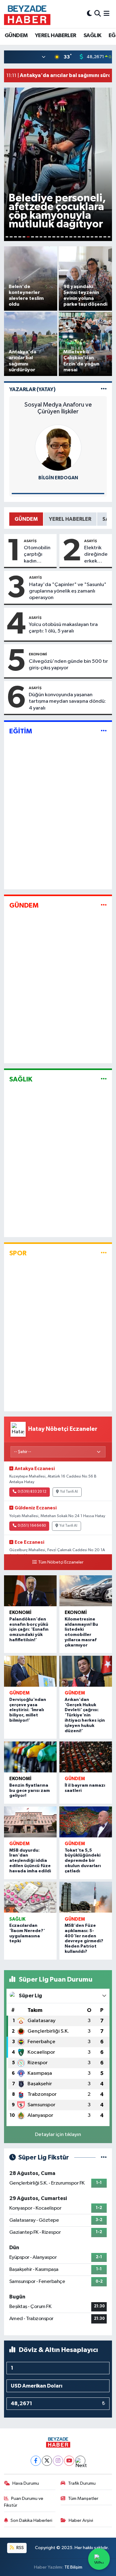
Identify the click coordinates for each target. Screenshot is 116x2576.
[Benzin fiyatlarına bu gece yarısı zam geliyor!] (30, 1757)
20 (88, 237)
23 (101, 237)
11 (49, 237)
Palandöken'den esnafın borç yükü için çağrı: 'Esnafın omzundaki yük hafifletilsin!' (29, 1630)
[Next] (80, 2461)
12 (54, 237)
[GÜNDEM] (104, 905)
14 (62, 237)
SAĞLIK (92, 36)
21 (92, 237)
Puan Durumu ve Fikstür (24, 2502)
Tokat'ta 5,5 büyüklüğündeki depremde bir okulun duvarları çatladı (83, 1861)
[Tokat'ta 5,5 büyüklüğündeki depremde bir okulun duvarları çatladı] (86, 1822)
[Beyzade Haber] (27, 14)
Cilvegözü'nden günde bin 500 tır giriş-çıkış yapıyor (68, 665)
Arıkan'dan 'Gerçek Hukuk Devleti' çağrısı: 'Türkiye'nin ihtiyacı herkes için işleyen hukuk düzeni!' (85, 1715)
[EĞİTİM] (104, 731)
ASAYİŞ (30, 541)
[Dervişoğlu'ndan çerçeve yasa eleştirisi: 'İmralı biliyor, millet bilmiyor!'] (30, 1671)
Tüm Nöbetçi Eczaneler (61, 1562)
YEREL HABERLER (56, 36)
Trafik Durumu (82, 2483)
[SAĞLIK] (104, 1079)
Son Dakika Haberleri (31, 2520)
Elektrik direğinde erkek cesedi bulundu (96, 555)
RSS (20, 2548)
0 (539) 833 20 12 (32, 1492)
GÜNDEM (16, 36)
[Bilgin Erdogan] (58, 448)
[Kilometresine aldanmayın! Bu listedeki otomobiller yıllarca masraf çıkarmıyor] (86, 1591)
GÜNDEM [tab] (26, 519)
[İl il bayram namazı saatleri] (86, 1757)
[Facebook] (36, 2461)
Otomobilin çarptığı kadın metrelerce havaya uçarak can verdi (37, 555)
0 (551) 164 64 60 (32, 1526)
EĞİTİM (21, 731)
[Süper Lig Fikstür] (104, 2157)
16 (71, 237)
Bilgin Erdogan (58, 478)
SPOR (18, 1253)
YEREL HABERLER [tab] (70, 519)
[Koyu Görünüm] (89, 14)
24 (105, 237)
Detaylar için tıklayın (58, 2135)
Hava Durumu (26, 2483)
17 (75, 237)
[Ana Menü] (107, 14)
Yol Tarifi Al (69, 1492)
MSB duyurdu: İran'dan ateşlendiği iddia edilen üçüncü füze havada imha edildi (30, 1861)
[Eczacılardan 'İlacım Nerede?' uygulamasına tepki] (30, 1897)
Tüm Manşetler (83, 2498)
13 (58, 237)
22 (96, 237)
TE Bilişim (73, 2567)
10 (45, 237)
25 (109, 237)
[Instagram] (58, 2461)
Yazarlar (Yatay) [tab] (32, 389)
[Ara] (98, 14)
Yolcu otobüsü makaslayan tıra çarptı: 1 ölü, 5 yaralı (63, 628)
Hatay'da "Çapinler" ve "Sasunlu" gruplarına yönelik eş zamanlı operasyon (68, 591)
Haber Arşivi (81, 2520)
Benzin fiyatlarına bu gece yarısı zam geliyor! (30, 1791)
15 (67, 237)
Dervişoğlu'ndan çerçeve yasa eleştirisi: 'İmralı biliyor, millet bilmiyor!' (28, 1710)
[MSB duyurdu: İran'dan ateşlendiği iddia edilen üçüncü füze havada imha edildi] (30, 1822)
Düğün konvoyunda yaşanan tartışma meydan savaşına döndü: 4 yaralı (67, 701)
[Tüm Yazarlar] (104, 389)
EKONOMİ (38, 654)
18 (79, 237)
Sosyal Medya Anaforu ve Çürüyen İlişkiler (58, 408)
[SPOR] (104, 1253)
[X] (47, 2461)
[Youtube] (69, 2461)
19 (84, 237)
